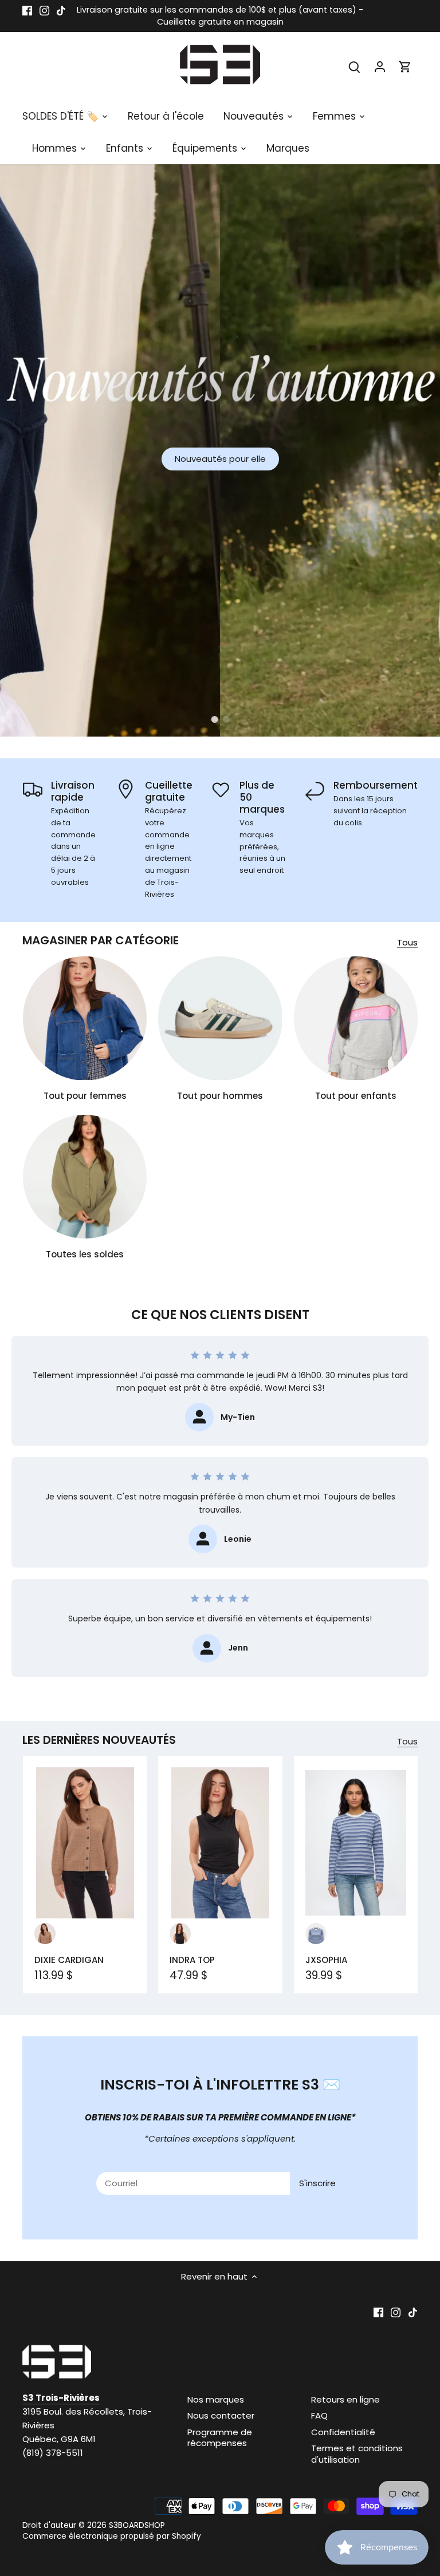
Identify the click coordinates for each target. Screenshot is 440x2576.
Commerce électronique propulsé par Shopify (112, 2536)
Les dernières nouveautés (99, 1740)
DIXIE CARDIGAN (69, 1960)
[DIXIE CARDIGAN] (85, 1843)
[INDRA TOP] (220, 1843)
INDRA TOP (192, 1960)
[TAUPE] (45, 1934)
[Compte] (380, 66)
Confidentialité (343, 2432)
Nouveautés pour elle (220, 459)
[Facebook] (27, 10)
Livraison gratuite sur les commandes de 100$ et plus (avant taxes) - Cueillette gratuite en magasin (220, 16)
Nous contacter (221, 2415)
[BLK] (180, 1934)
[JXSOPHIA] (356, 1843)
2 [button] (226, 719)
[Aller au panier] (405, 66)
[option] (220, 450)
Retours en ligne (345, 2399)
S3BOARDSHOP (137, 2525)
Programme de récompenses (220, 2438)
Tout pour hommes (220, 1096)
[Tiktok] (61, 10)
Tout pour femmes (85, 1096)
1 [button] (214, 719)
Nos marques (216, 2399)
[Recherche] (355, 66)
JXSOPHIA (326, 1960)
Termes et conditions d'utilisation (357, 2454)
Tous (407, 942)
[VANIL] (316, 1934)
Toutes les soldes (85, 1254)
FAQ (319, 2415)
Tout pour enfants (356, 1096)
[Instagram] (44, 10)
